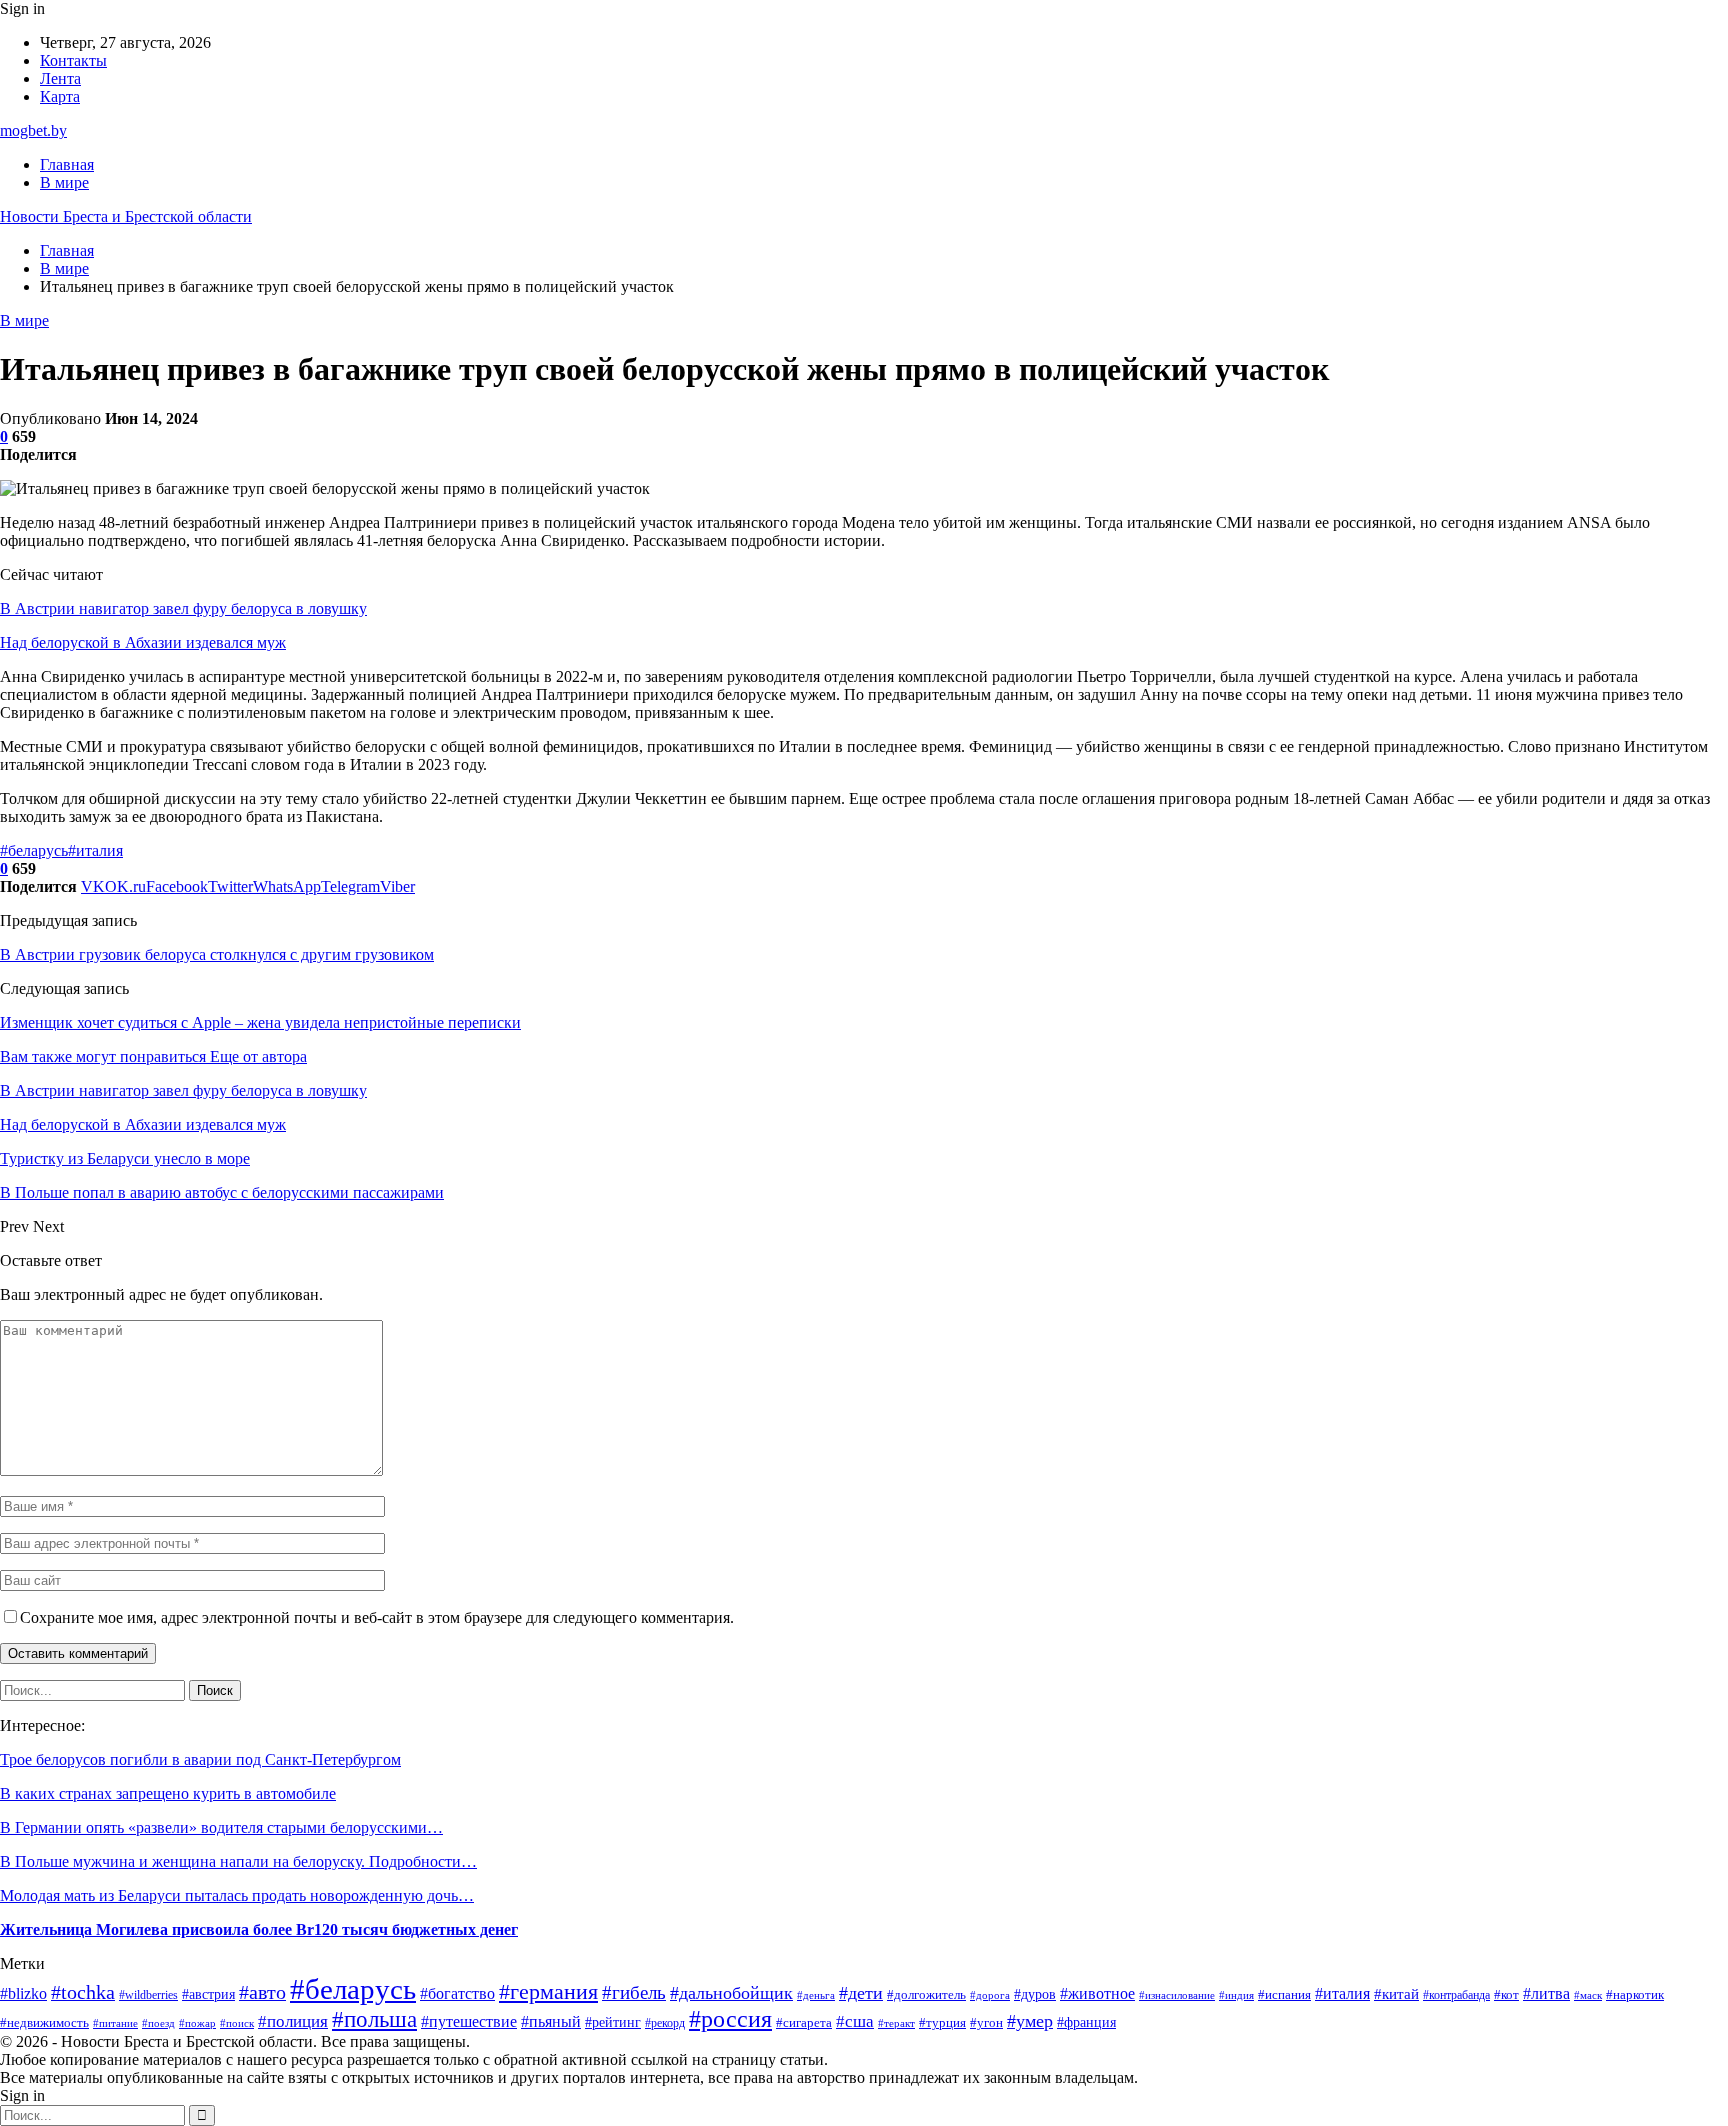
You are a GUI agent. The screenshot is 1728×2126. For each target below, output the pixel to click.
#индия (1236, 1995)
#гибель (634, 1992)
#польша (374, 2019)
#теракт (896, 2023)
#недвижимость (44, 2022)
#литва (1546, 1993)
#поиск (237, 2023)
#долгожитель (926, 1994)
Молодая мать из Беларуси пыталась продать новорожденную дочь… (237, 1895)
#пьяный (551, 2021)
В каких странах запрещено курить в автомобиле (168, 1793)
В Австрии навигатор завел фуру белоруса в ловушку (183, 608)
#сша (855, 2021)
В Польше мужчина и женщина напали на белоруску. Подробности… (238, 1861)
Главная (67, 164)
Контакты (73, 60)
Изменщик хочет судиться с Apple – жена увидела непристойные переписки (260, 1022)
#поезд (158, 2023)
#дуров (1035, 1994)
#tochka (83, 1992)
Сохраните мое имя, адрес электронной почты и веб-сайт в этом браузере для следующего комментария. (377, 1617)
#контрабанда (1456, 1995)
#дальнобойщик (731, 1993)
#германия (548, 1992)
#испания (1284, 1995)
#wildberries (148, 1995)
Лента (60, 78)
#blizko (23, 1993)
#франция (1086, 2022)
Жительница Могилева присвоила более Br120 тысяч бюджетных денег (259, 1929)
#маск (1588, 1995)
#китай (1396, 1994)
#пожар (197, 2023)
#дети (861, 1993)
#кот (1506, 1995)
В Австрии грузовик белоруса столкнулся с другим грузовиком (217, 954)
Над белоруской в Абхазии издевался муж (143, 642)
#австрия (208, 1994)
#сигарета (804, 2023)
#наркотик (1635, 1995)
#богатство (457, 1993)
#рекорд (665, 2023)
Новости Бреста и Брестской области (126, 216)
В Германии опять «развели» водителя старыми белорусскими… (221, 1827)
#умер (1030, 2021)
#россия (730, 2019)
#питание (115, 2023)
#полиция (293, 2021)
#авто (262, 1992)
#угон (986, 2023)
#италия (95, 850)
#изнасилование (1177, 1995)
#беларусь (34, 850)
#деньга (816, 1995)
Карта (60, 96)
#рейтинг (613, 2022)
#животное (1097, 1993)
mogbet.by (33, 130)
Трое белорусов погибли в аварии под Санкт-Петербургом (200, 1759)
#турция (942, 2022)
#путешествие (469, 2021)
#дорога (990, 1995)
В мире (64, 182)
